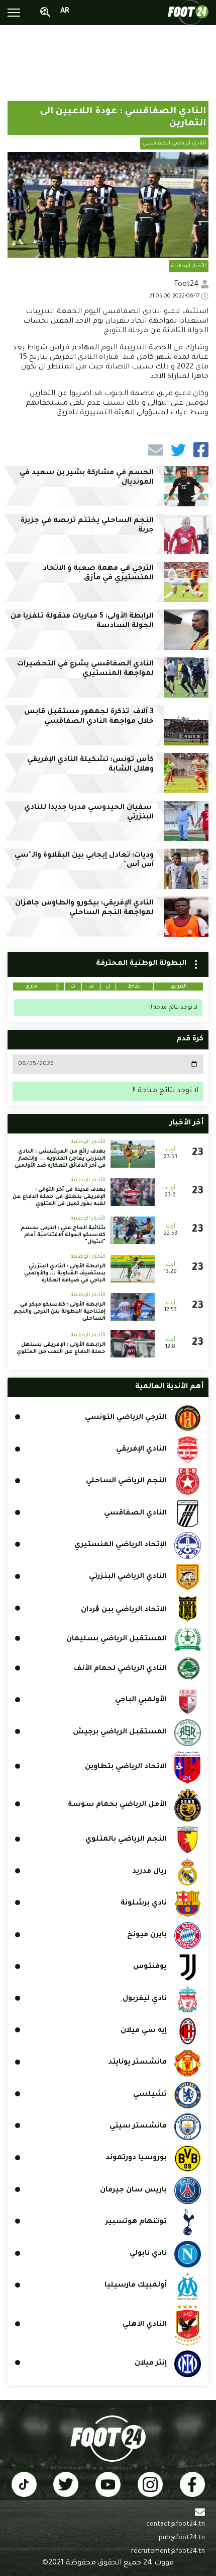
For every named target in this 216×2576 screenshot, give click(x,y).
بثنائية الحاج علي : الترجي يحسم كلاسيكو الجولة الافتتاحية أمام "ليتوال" (63, 1235)
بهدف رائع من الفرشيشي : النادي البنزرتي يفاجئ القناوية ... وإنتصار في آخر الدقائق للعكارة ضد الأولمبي (60, 1159)
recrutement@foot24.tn (168, 2552)
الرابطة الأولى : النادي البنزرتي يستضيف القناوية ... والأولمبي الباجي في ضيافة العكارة (65, 1273)
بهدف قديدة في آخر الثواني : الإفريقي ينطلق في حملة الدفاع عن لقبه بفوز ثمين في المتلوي (59, 1197)
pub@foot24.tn (182, 2538)
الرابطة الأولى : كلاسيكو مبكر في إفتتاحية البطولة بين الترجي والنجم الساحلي (60, 1312)
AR (65, 12)
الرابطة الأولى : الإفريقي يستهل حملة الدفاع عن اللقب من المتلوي (61, 1348)
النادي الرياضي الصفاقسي (174, 143)
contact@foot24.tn (176, 2525)
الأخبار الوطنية (189, 266)
